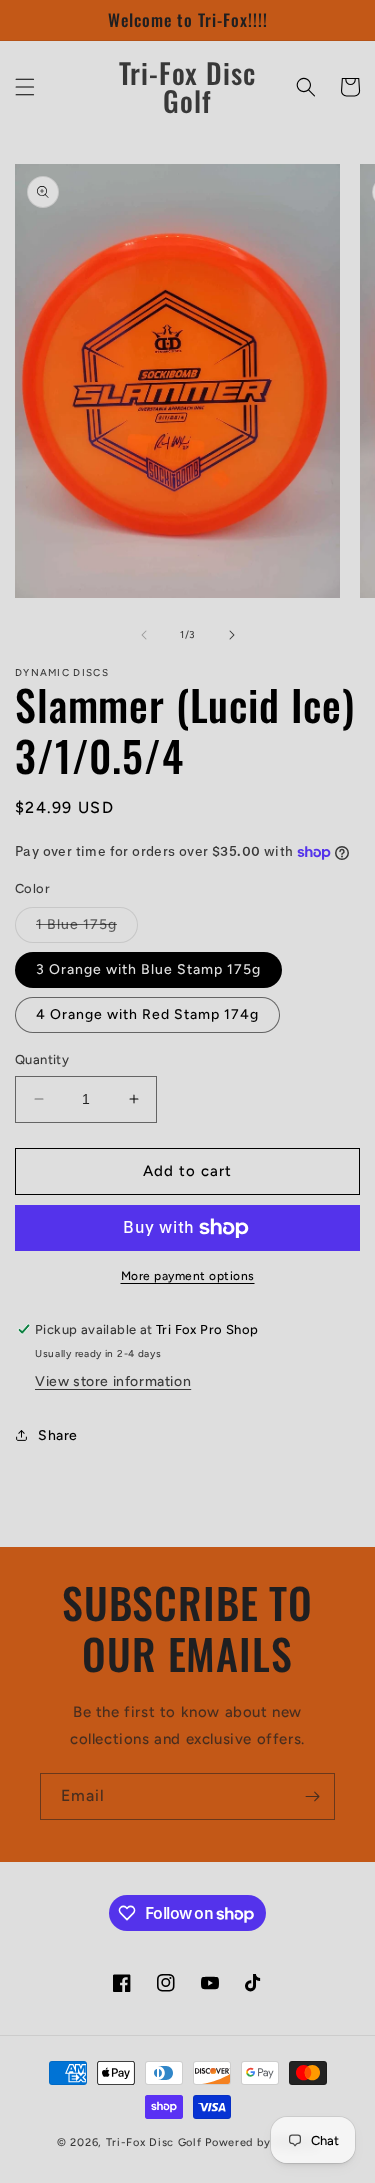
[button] (25, 87)
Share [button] (58, 1435)
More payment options (188, 1276)
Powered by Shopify (261, 2142)
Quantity (42, 1059)
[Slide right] (232, 635)
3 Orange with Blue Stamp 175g (148, 969)
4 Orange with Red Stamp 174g (147, 1014)
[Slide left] (144, 635)
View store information (113, 1381)
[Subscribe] (312, 1796)
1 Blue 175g (87, 929)
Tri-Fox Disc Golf (156, 2142)
